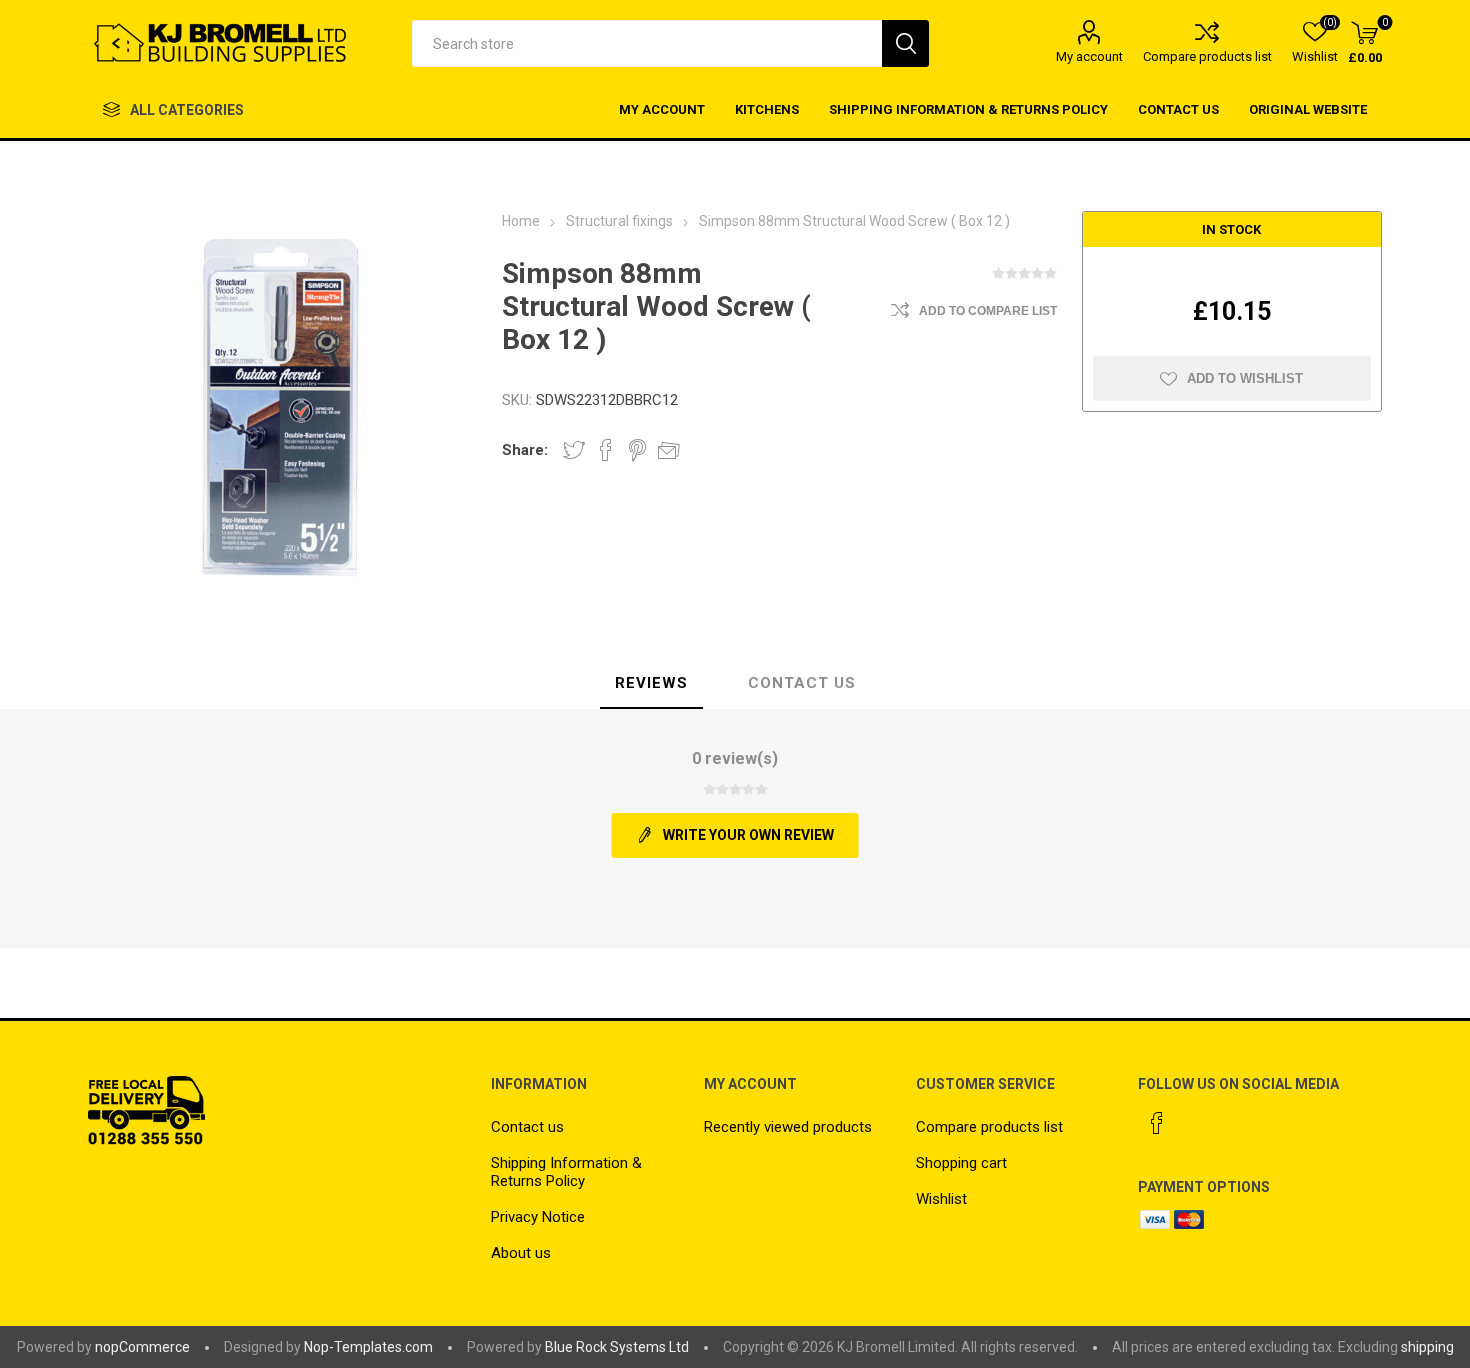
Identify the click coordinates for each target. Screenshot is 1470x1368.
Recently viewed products (788, 1127)
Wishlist (941, 1199)
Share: (525, 450)
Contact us (527, 1127)
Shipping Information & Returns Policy (566, 1172)
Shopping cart (961, 1163)
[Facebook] (1157, 1123)
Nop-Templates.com (368, 1347)
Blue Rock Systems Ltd (617, 1347)
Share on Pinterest (637, 450)
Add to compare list (988, 311)
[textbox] (647, 43)
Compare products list (1207, 56)
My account (1089, 56)
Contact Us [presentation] (802, 683)
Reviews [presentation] (651, 683)
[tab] (651, 684)
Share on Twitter (574, 450)
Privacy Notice (538, 1217)
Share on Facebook (606, 450)
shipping (1427, 1347)
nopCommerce (142, 1347)
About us (521, 1253)
